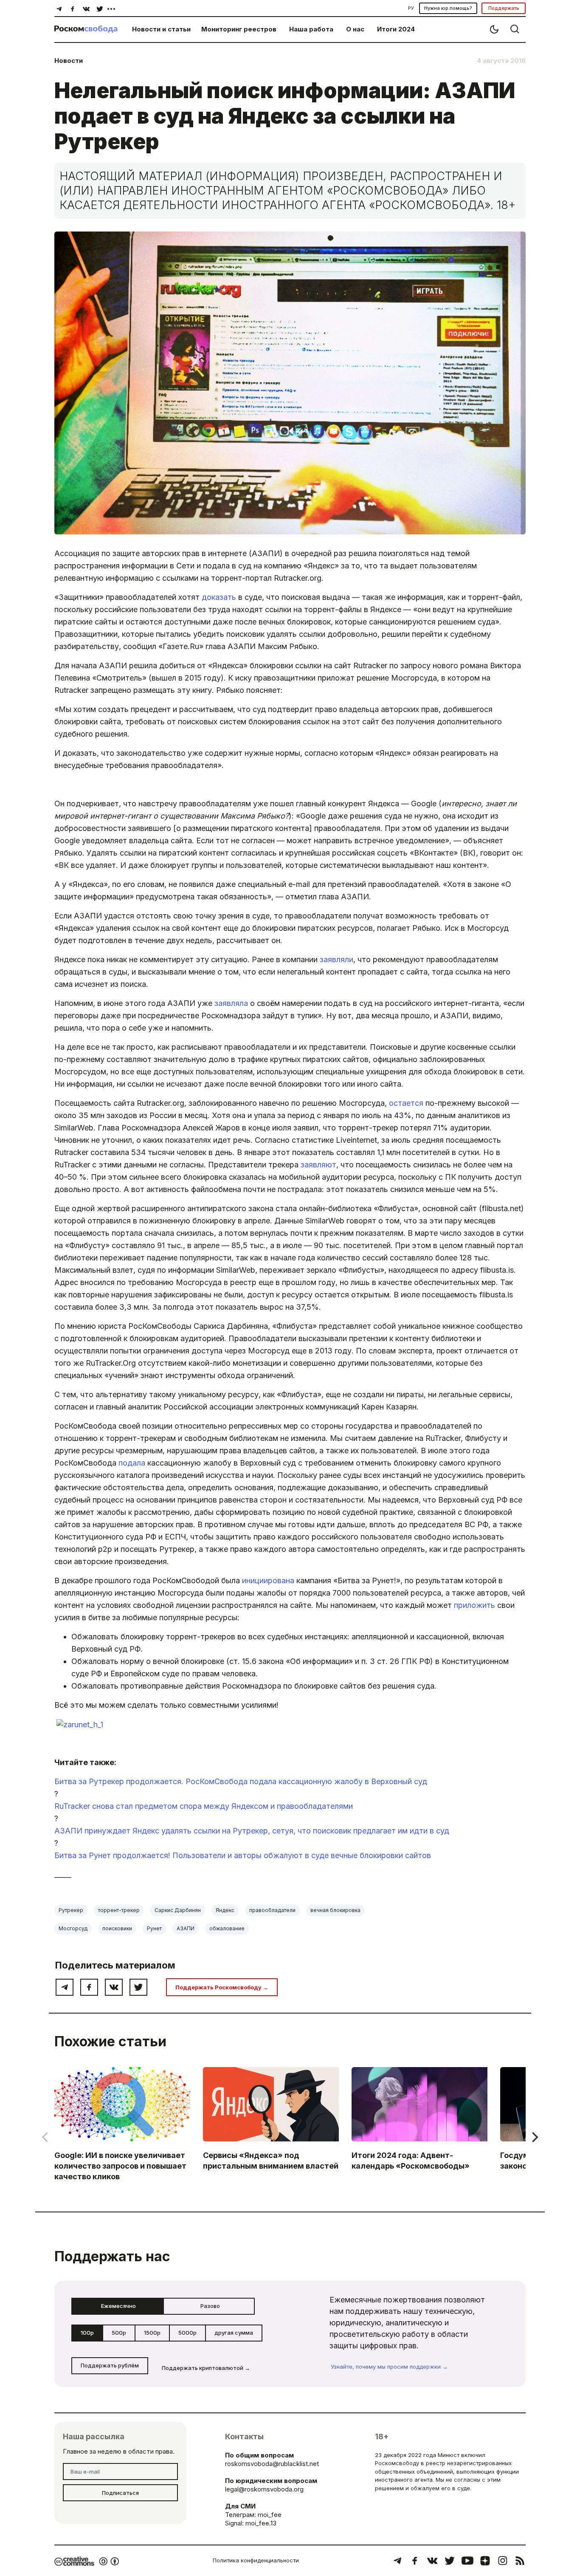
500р (119, 2333)
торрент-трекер (119, 1910)
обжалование (227, 1928)
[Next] (534, 2137)
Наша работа (311, 29)
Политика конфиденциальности (256, 2560)
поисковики (117, 1928)
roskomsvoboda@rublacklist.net (272, 2464)
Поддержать (504, 8)
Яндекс (225, 1910)
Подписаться (120, 2493)
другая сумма (234, 2333)
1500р (152, 2333)
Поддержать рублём (110, 2365)
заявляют (318, 1165)
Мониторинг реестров (239, 29)
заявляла (231, 1003)
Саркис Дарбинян (178, 1910)
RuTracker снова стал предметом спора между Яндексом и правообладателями (204, 1806)
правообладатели (272, 1910)
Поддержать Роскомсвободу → (222, 1987)
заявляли (336, 959)
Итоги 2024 (396, 29)
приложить (474, 1605)
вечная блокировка (335, 1910)
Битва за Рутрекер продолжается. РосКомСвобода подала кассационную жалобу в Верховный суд (241, 1781)
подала (132, 1463)
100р (87, 2333)
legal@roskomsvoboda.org (264, 2489)
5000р (187, 2333)
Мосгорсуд (73, 1928)
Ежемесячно (118, 2306)
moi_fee (270, 2515)
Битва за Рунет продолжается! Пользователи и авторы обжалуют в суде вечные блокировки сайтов (243, 1855)
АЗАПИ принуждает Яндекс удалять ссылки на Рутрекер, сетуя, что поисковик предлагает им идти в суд (252, 1831)
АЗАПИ (186, 1928)
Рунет (154, 1928)
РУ (411, 8)
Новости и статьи (161, 29)
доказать (219, 597)
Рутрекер (71, 1910)
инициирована (268, 1580)
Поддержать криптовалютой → (206, 2368)
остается (406, 1103)
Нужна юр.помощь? (448, 8)
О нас (355, 29)
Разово (210, 2306)
